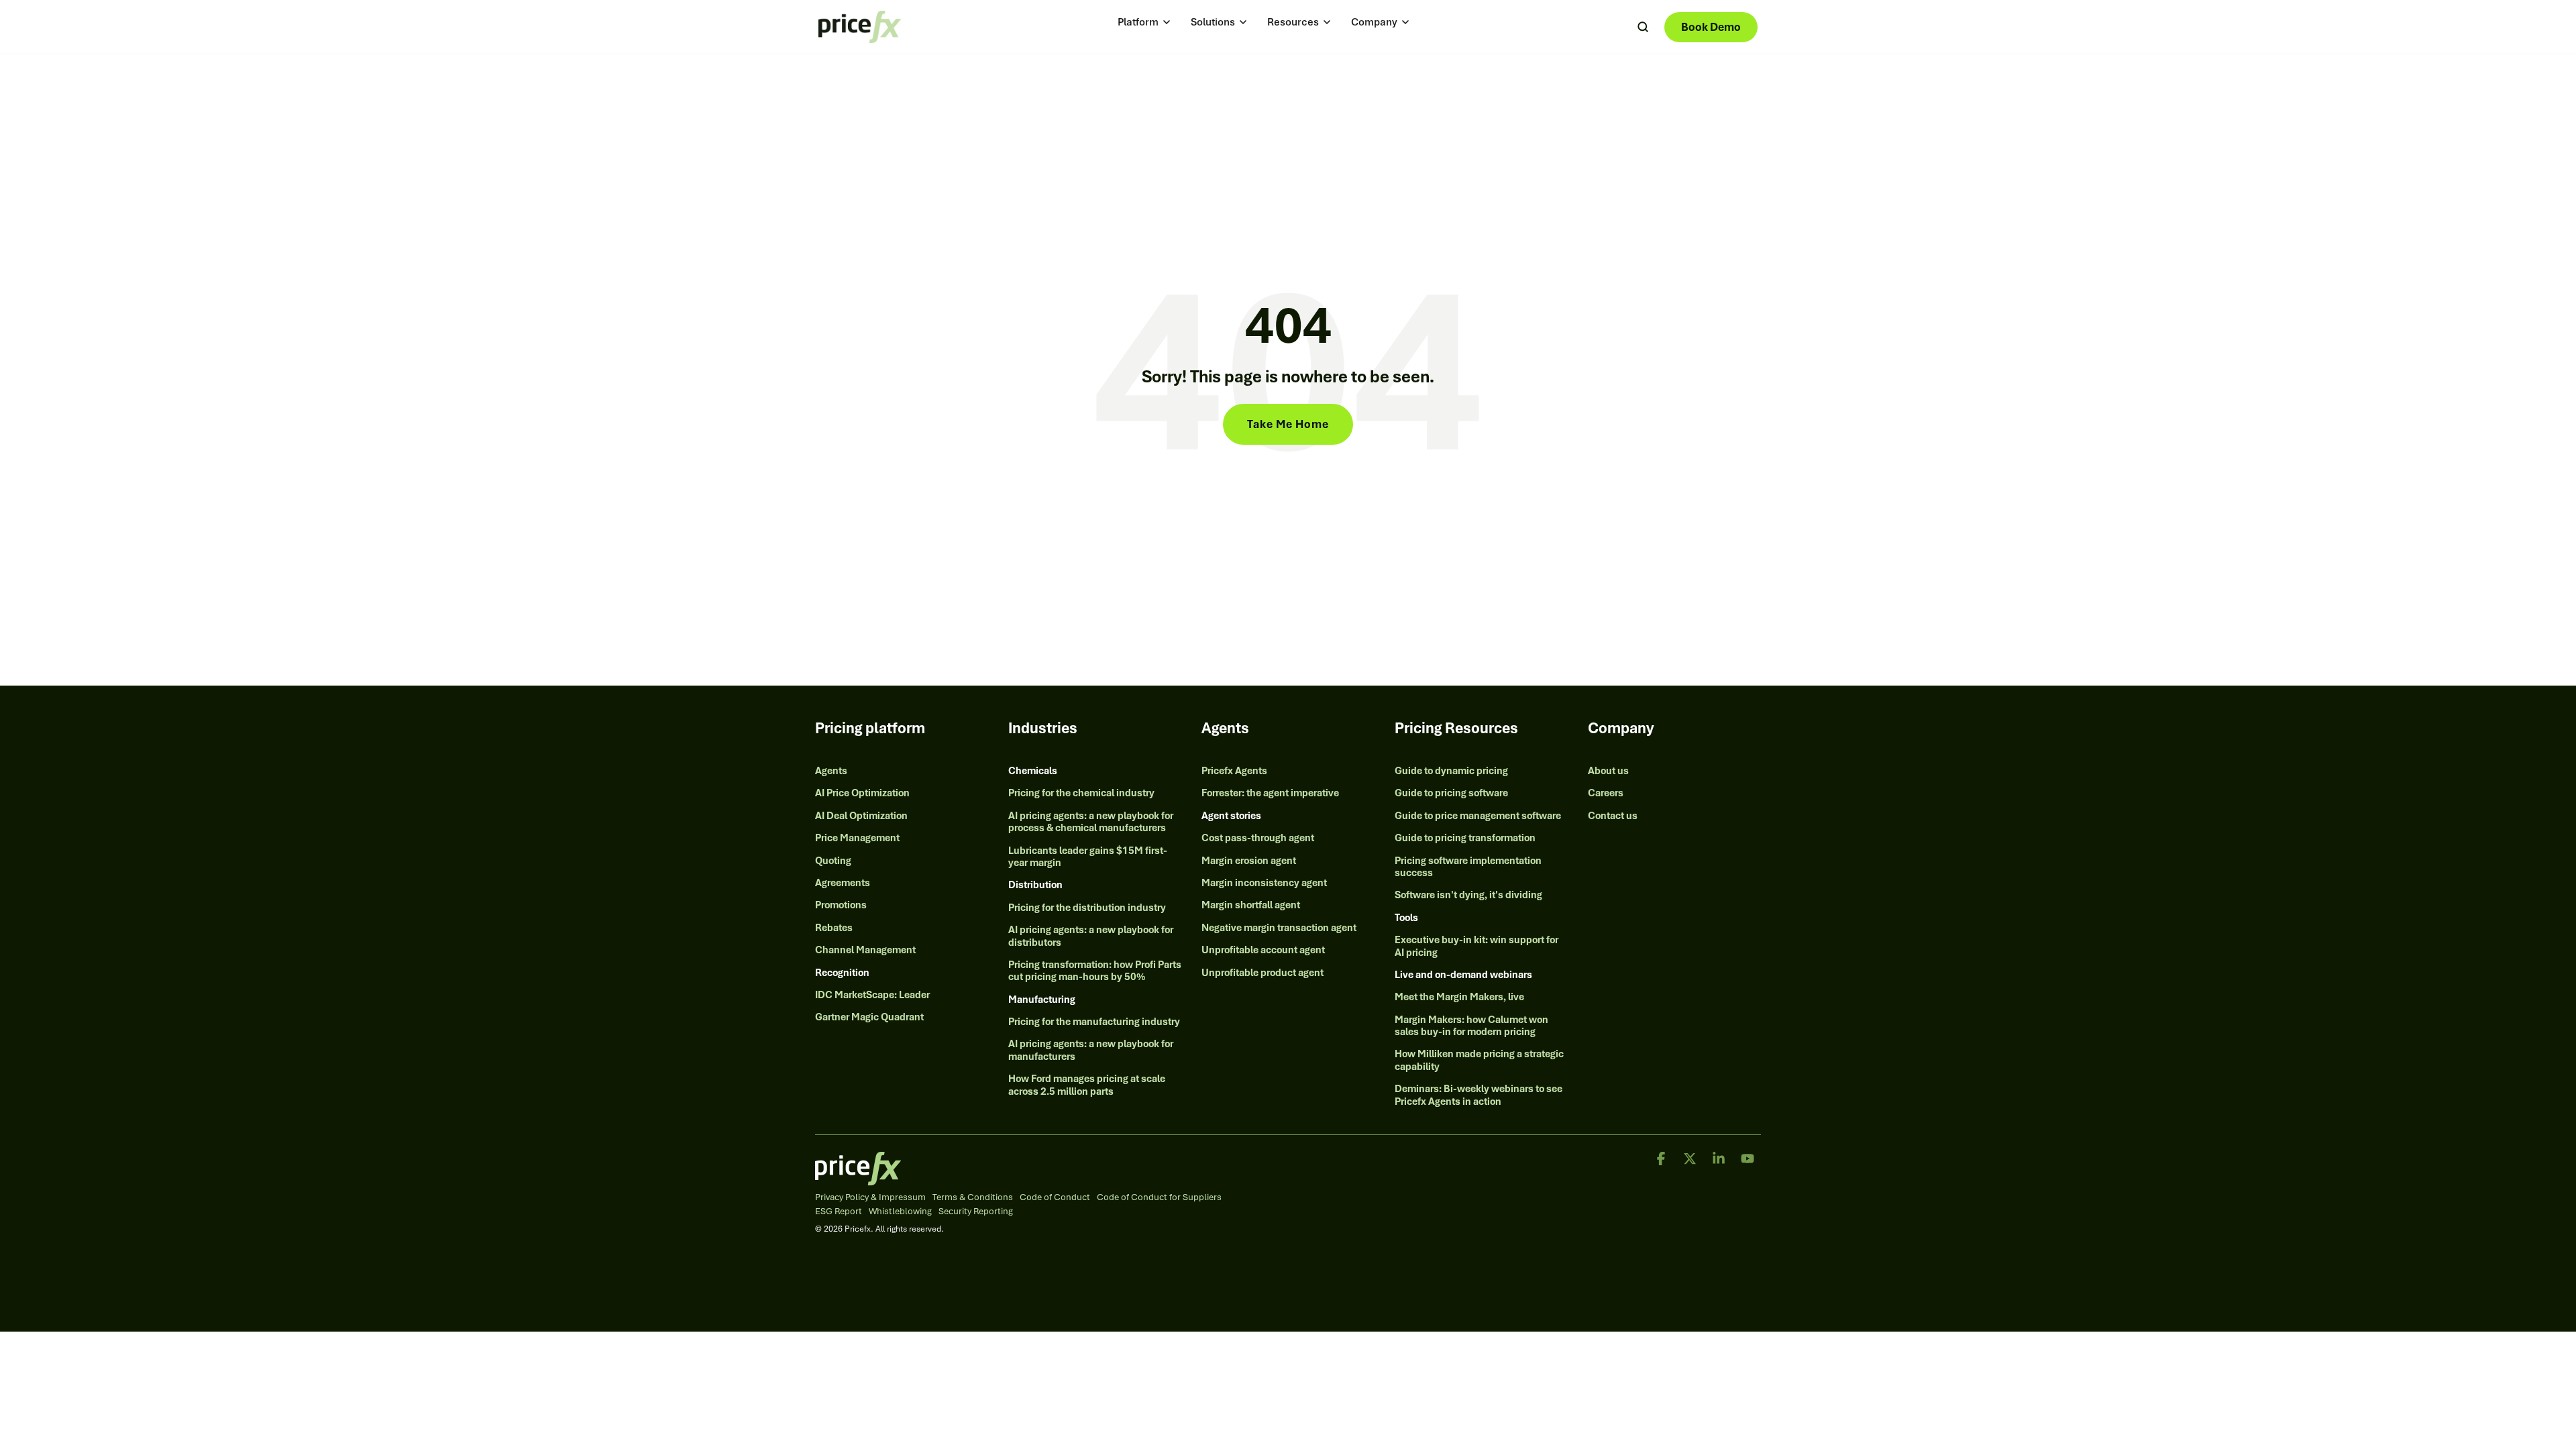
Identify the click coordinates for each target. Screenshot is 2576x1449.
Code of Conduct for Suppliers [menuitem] (1159, 1197)
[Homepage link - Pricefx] (858, 1178)
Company (1374, 22)
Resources (1293, 22)
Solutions (1213, 22)
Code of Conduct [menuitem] (1055, 1197)
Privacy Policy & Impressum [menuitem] (870, 1197)
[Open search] (1643, 27)
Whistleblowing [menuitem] (900, 1212)
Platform (1138, 22)
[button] (1662, 1160)
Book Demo (1711, 27)
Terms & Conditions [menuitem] (973, 1197)
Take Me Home (1288, 424)
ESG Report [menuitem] (839, 1212)
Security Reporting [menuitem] (976, 1212)
